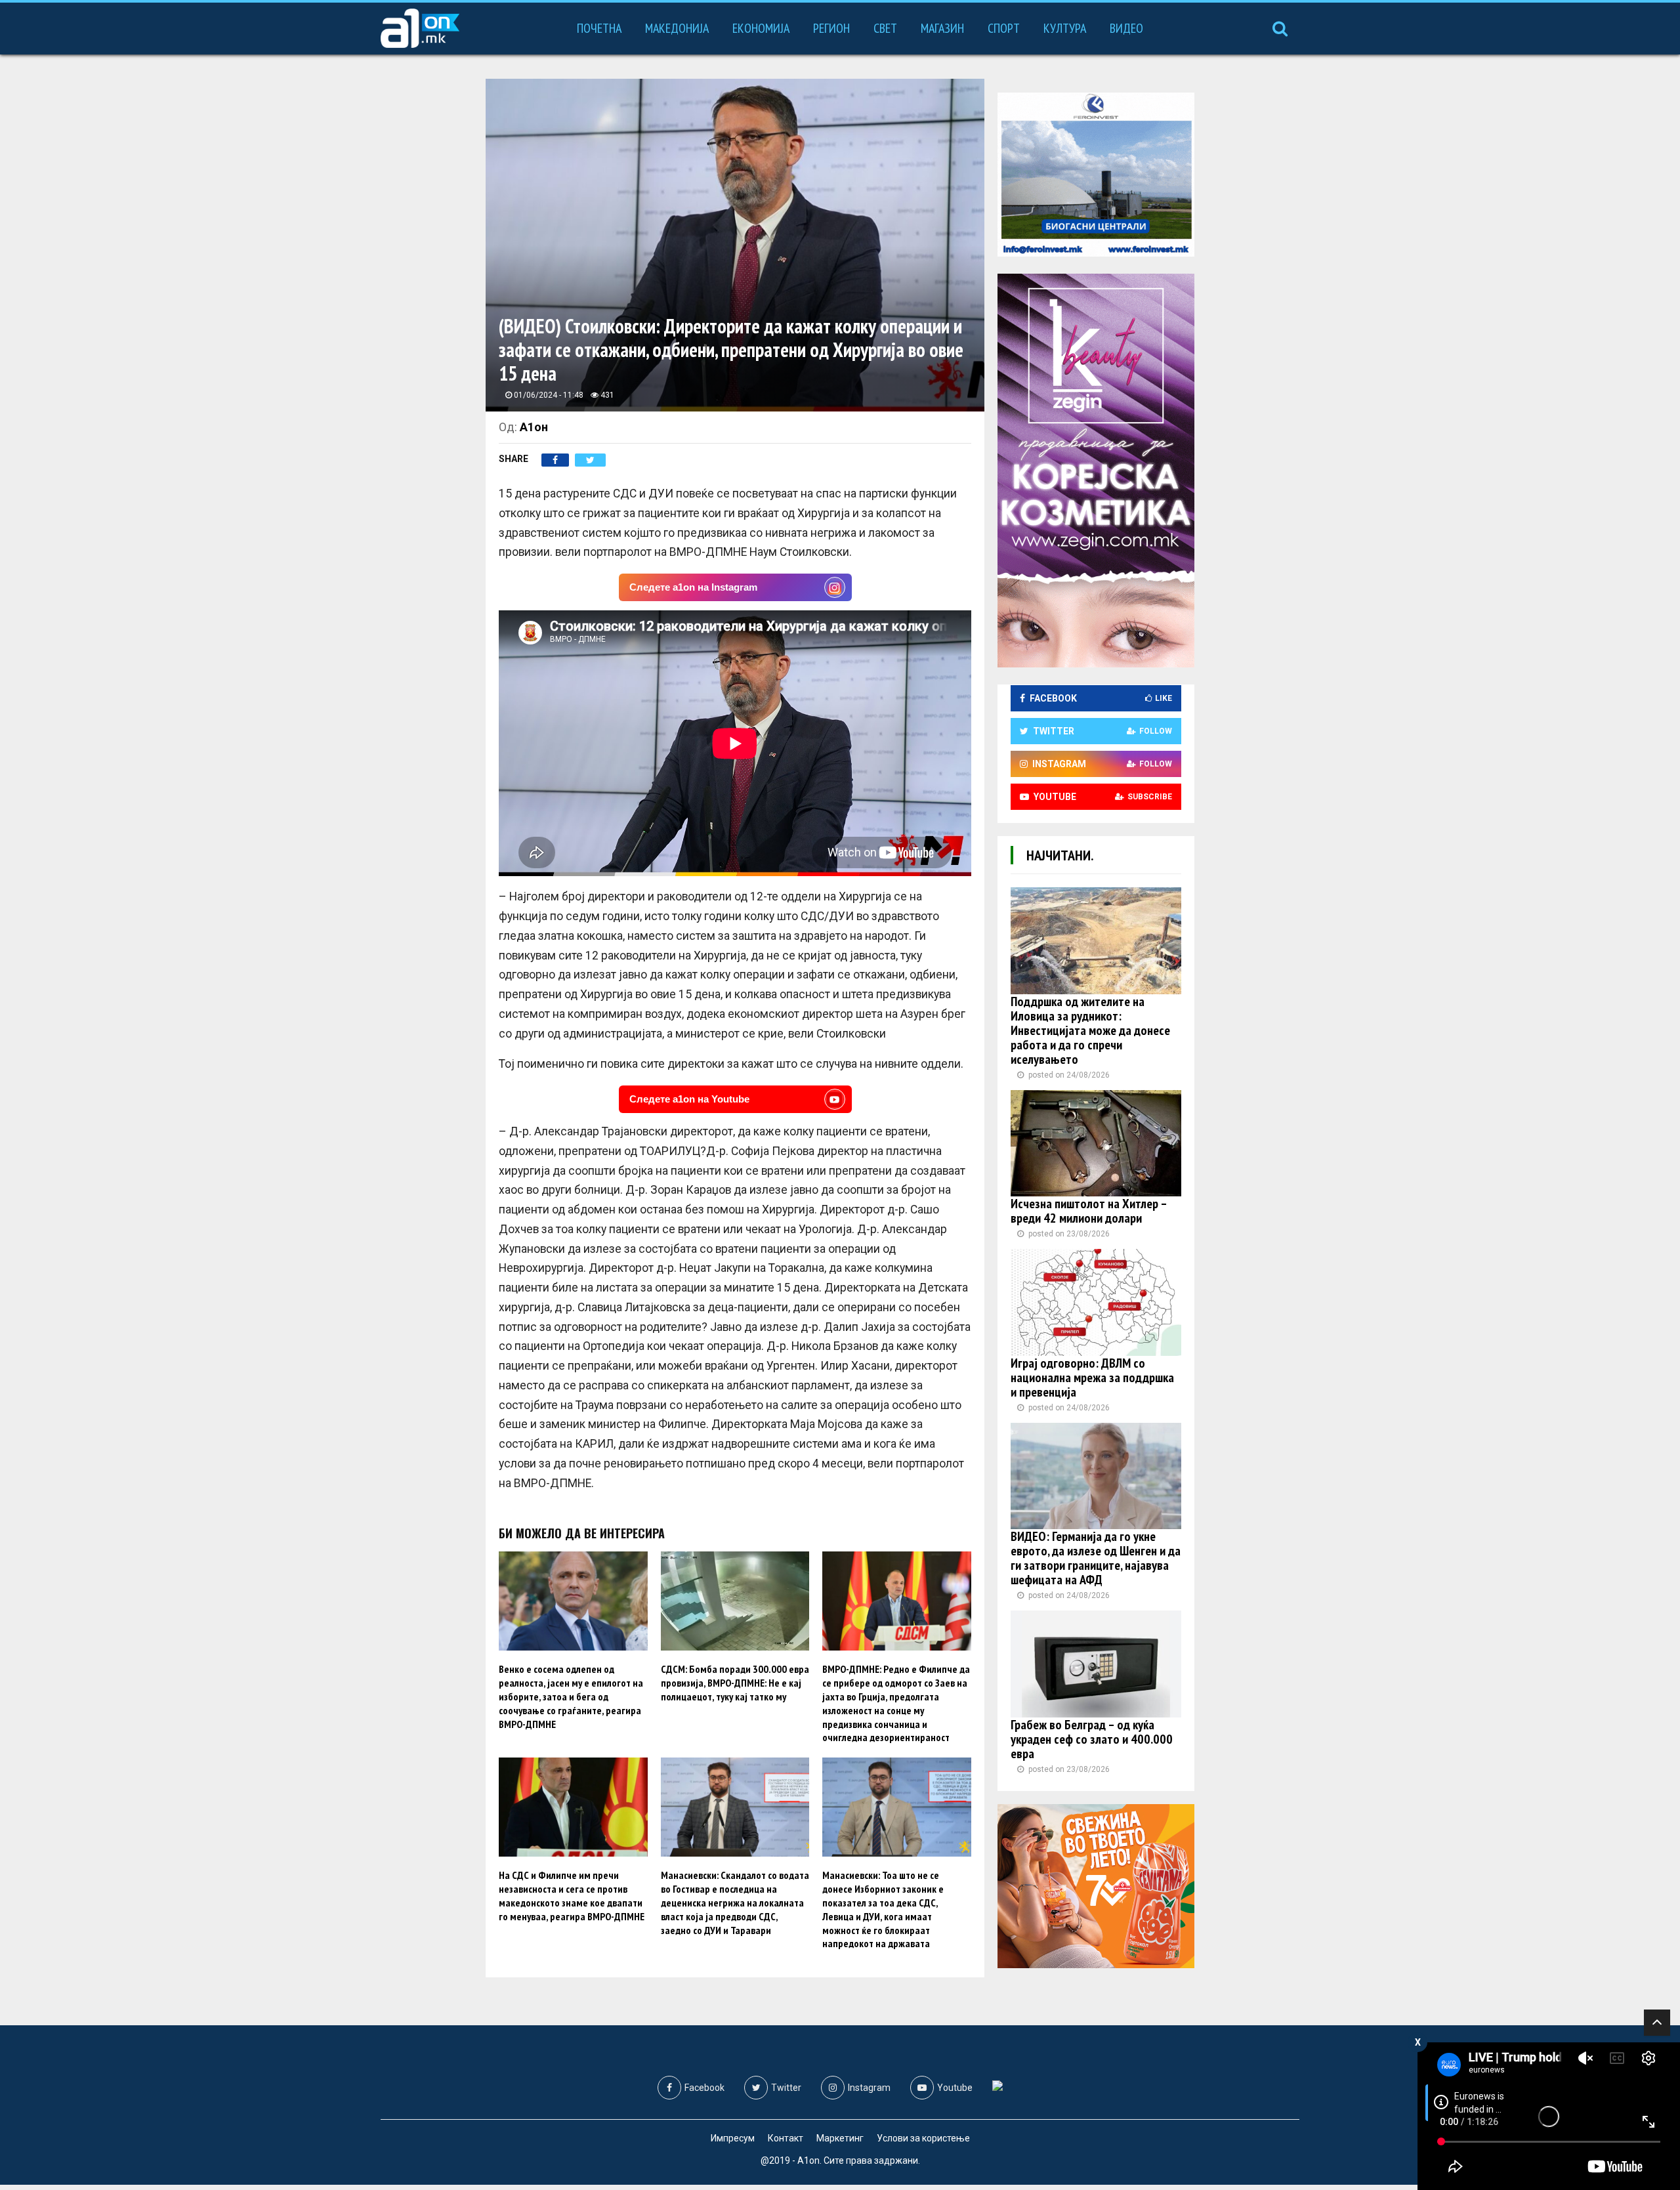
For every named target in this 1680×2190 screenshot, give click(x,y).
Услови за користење (923, 2138)
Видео (1126, 28)
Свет (885, 28)
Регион (831, 28)
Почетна (599, 28)
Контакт (786, 2138)
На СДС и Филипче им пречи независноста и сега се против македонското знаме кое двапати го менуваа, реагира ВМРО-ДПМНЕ (572, 1895)
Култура (1065, 28)
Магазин (942, 28)
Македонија (677, 28)
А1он (534, 427)
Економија (761, 28)
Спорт (1004, 28)
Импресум (733, 2138)
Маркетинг (840, 2138)
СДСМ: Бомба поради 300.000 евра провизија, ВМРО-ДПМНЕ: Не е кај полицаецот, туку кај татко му (735, 1683)
